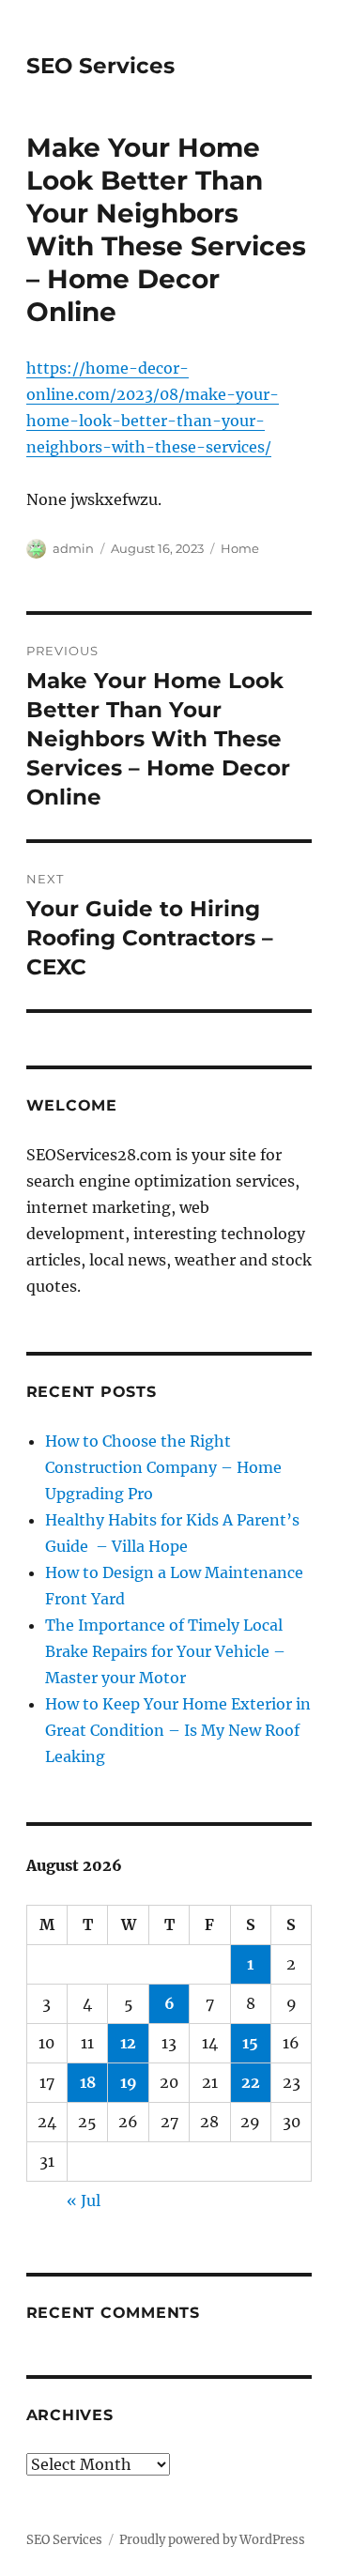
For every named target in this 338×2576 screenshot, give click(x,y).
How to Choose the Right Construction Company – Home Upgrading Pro (163, 1467)
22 (251, 2082)
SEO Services (100, 66)
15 (250, 2043)
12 (128, 2043)
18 (88, 2082)
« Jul (84, 2200)
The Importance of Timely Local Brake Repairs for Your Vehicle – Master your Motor (165, 1651)
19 (129, 2082)
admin (73, 548)
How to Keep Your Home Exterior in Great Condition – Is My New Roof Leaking (178, 1730)
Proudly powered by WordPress (212, 2540)
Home (240, 548)
